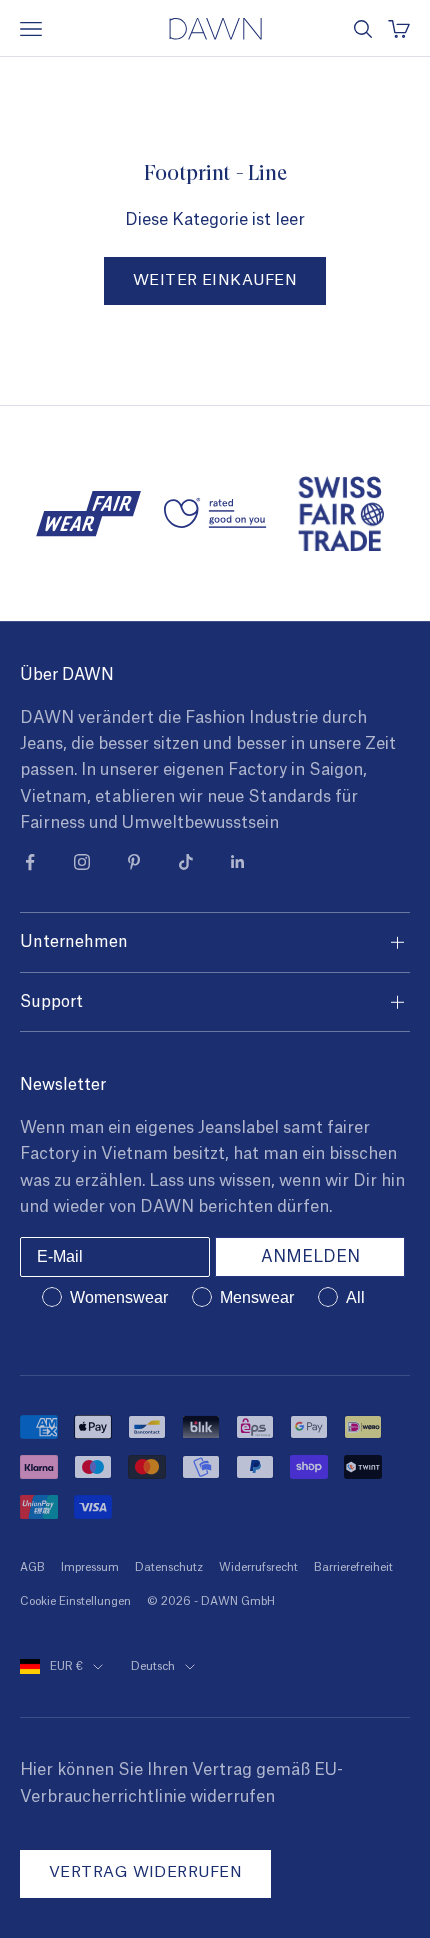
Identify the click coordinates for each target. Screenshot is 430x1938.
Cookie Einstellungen (75, 1601)
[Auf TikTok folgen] (186, 862)
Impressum (90, 1567)
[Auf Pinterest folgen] (134, 862)
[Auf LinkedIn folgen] (238, 862)
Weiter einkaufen (215, 280)
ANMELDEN (310, 1257)
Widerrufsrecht (258, 1567)
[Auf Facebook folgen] (30, 862)
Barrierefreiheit (353, 1567)
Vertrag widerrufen (145, 1872)
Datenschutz (169, 1567)
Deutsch (153, 1666)
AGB (32, 1567)
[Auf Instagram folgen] (82, 862)
